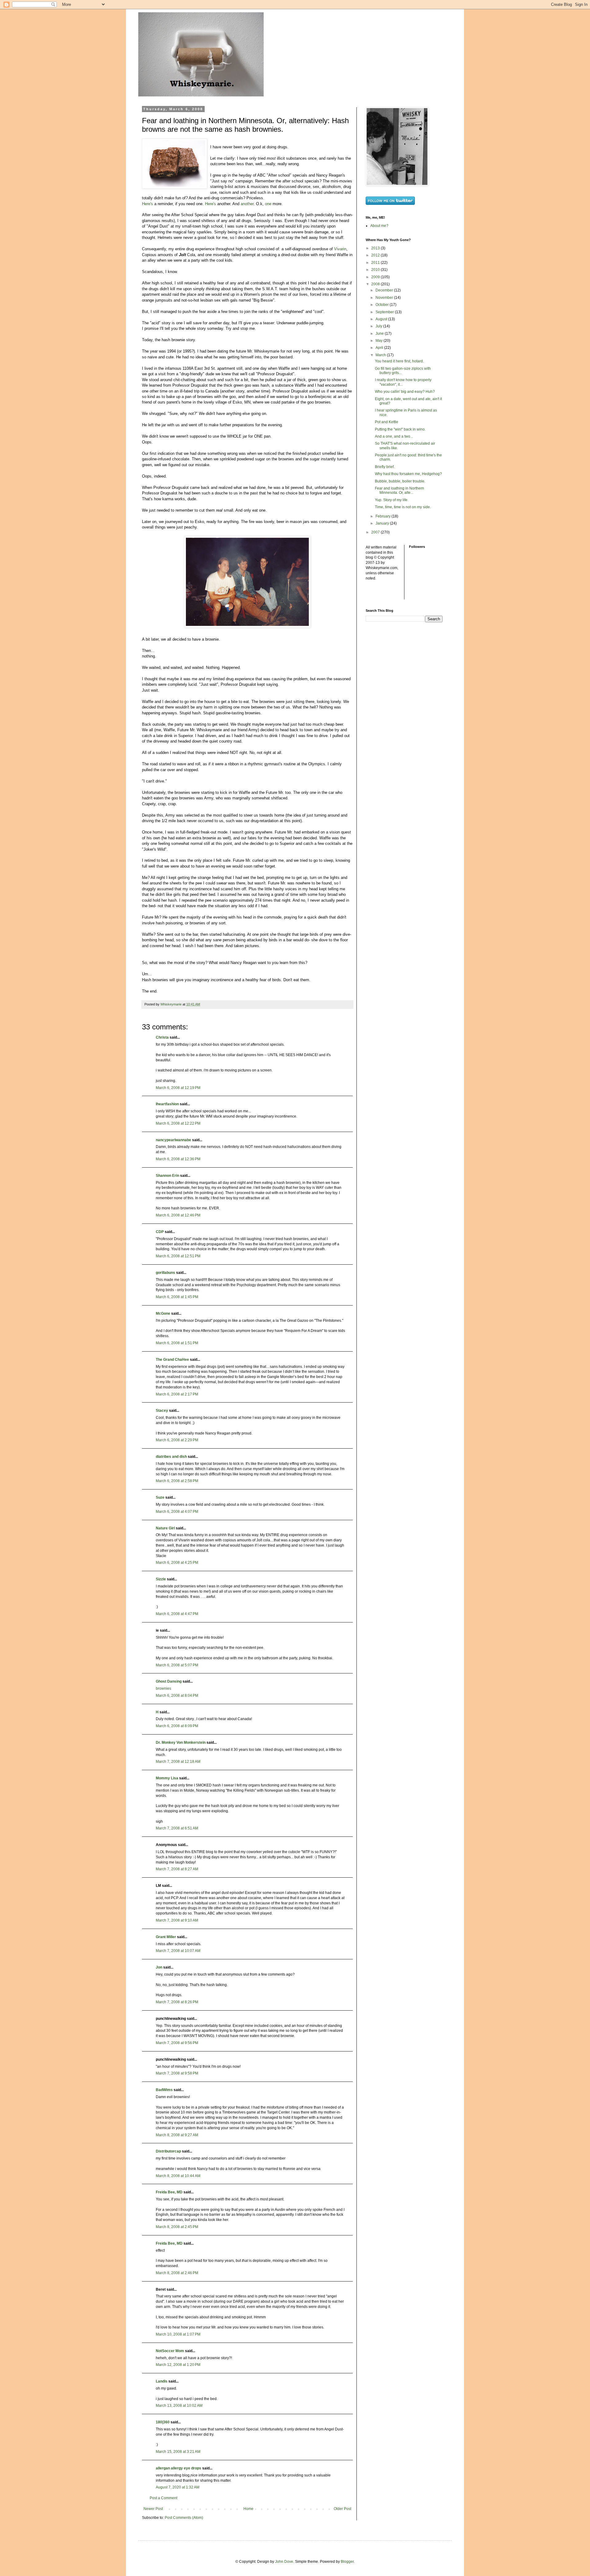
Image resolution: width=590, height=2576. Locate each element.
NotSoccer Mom (170, 2351)
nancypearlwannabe (173, 1140)
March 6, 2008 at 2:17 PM (177, 1394)
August (382, 319)
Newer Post (153, 2509)
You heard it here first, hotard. (399, 361)
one (268, 204)
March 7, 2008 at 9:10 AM (177, 1920)
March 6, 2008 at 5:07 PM (177, 1665)
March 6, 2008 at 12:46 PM (178, 1215)
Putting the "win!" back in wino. (400, 429)
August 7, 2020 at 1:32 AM (178, 2487)
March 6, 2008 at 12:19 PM (178, 1088)
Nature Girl (165, 1528)
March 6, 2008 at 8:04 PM (177, 1696)
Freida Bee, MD (169, 2192)
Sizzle (161, 1579)
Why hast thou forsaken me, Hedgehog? (408, 474)
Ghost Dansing (169, 1681)
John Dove (284, 2562)
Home (248, 2509)
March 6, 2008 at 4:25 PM (177, 1563)
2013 (376, 248)
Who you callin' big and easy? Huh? (405, 392)
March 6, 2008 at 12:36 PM (178, 1159)
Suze (160, 1497)
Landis (162, 2381)
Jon (159, 1967)
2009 (376, 277)
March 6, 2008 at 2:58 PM (177, 1481)
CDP (160, 1232)
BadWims (164, 2090)
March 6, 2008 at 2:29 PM (177, 1440)
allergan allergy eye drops (179, 2468)
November (385, 298)
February (383, 516)
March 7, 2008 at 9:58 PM (177, 2073)
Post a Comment (163, 2498)
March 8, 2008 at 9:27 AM (177, 2135)
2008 (376, 284)
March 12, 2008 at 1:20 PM (178, 2365)
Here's (147, 204)
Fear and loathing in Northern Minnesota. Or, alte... (399, 490)
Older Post (342, 2509)
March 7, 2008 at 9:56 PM (177, 2043)
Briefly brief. (385, 467)
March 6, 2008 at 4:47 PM (177, 1614)
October (383, 305)
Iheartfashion (167, 1104)
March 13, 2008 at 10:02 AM (179, 2406)
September (385, 312)
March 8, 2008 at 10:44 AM (178, 2176)
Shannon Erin (167, 1176)
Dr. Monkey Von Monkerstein (181, 1743)
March (381, 355)
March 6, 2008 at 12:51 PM (178, 1256)
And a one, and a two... (394, 436)
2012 (376, 255)
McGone (163, 1313)
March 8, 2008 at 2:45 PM (177, 2227)
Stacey (162, 1411)
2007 (376, 532)
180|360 (163, 2422)
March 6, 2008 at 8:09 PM (177, 1726)
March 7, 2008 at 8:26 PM (177, 2002)
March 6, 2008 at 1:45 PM (177, 1297)
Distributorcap (168, 2151)
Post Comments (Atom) (184, 2518)
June (380, 334)
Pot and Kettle (387, 422)
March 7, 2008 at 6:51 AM (177, 1828)
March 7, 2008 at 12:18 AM (178, 1762)
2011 (376, 263)
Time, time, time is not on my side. (403, 507)
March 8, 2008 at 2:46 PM (177, 2273)
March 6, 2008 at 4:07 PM (177, 1512)
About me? (379, 226)
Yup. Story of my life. (392, 500)
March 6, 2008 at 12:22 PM (178, 1123)
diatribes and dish (171, 1457)
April (380, 348)
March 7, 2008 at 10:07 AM (178, 1951)
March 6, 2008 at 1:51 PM (177, 1343)
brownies (163, 1688)
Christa (162, 1037)
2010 (376, 270)
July (379, 326)
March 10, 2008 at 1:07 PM (178, 2334)
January (383, 523)
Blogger (347, 2562)
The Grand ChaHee (172, 1360)
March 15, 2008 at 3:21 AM (178, 2452)
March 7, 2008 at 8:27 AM (177, 1869)
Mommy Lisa (167, 1778)
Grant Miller (166, 1937)
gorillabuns (165, 1273)
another (247, 204)
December (385, 290)
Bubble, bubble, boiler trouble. (400, 481)
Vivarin (340, 249)
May (380, 341)
